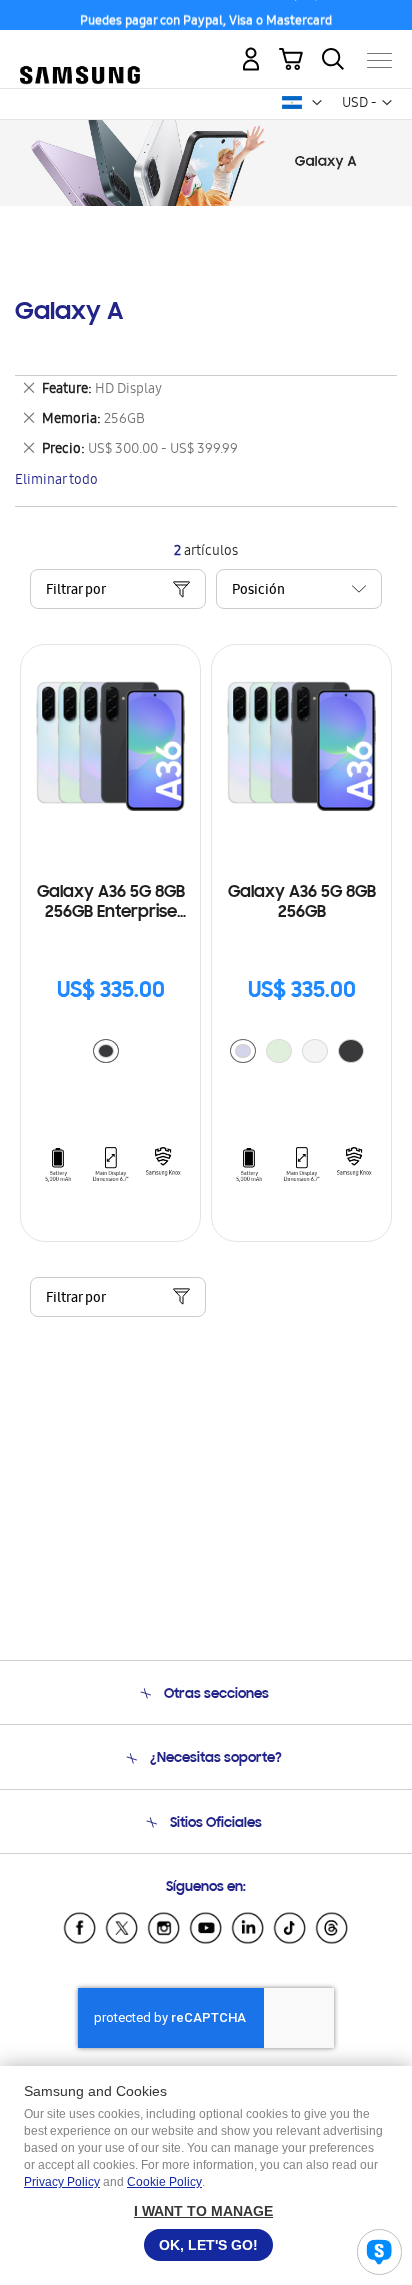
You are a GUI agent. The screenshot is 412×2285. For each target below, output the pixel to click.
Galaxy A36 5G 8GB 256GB (302, 903)
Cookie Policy (164, 2182)
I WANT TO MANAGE (203, 2211)
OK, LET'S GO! (208, 2245)
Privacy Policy (62, 2182)
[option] (106, 1051)
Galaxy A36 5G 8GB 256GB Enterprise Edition (111, 903)
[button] (317, 103)
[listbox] (111, 1053)
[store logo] (80, 52)
